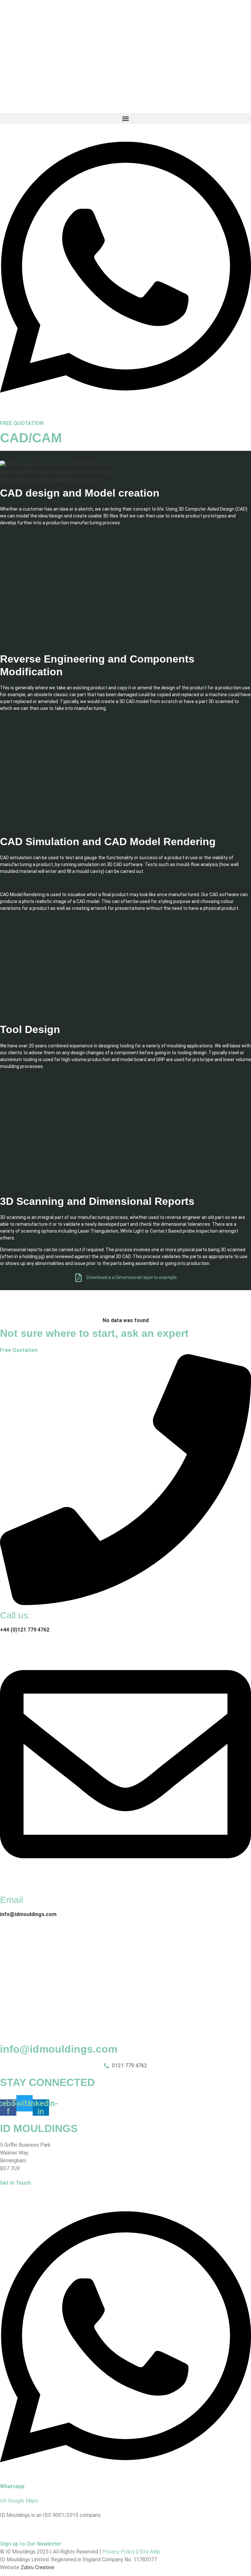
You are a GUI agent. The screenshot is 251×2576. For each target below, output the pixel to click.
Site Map (150, 2552)
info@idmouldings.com (59, 2049)
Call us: (15, 1615)
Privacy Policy (119, 2552)
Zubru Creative (37, 2567)
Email (11, 1900)
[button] (125, 118)
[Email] (125, 1888)
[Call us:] (125, 1603)
